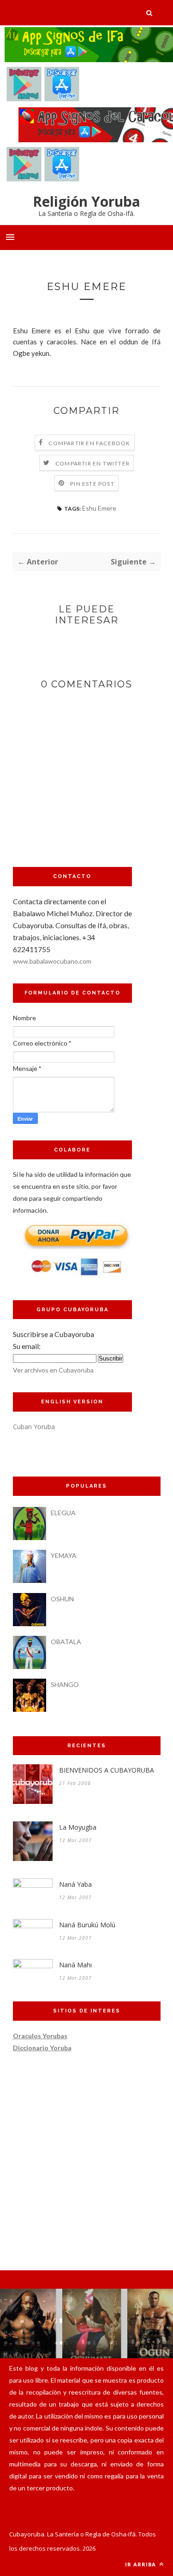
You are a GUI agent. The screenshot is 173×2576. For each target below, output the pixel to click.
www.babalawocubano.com (52, 961)
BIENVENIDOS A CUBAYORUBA (107, 1770)
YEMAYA (64, 1555)
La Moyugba (78, 1827)
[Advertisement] (72, 793)
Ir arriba (141, 2564)
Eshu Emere (99, 508)
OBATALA (66, 1642)
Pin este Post (92, 484)
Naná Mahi (75, 1965)
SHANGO (65, 1684)
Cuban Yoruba (34, 1427)
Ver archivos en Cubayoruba (53, 1370)
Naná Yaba (75, 1884)
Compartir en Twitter (92, 463)
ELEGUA (63, 1513)
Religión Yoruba (86, 201)
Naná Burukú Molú (87, 1925)
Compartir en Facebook (89, 443)
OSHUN (62, 1599)
